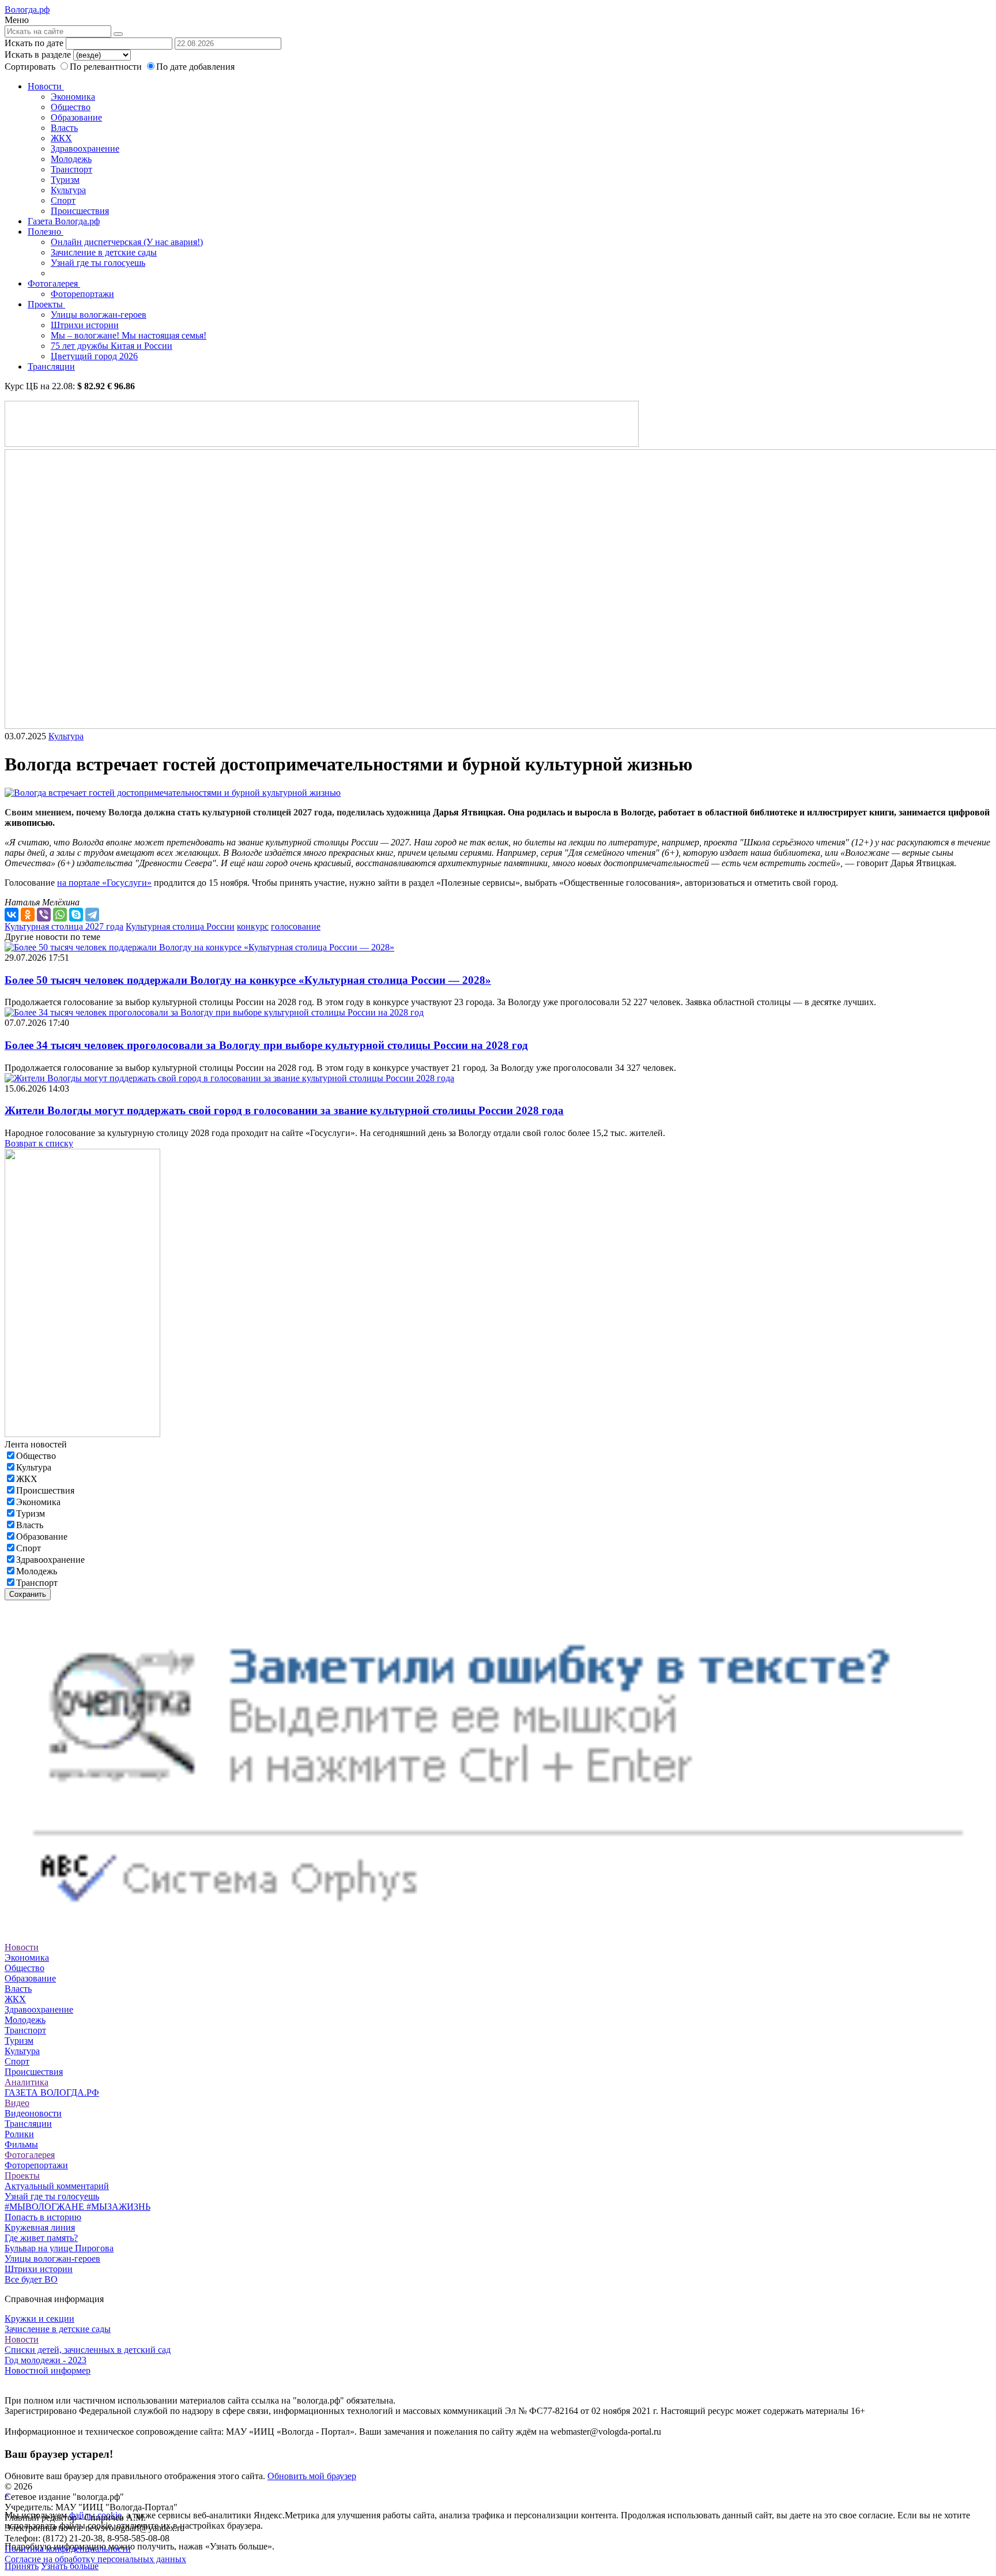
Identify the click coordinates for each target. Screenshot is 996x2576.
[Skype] (76, 915)
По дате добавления (195, 67)
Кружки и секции (39, 2319)
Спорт (63, 200)
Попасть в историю (43, 2217)
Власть (64, 128)
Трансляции (51, 366)
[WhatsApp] (60, 915)
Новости (46, 86)
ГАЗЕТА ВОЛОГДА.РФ (52, 2092)
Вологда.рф (27, 10)
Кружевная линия (40, 2227)
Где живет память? (41, 2238)
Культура (68, 190)
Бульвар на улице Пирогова (59, 2248)
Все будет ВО (31, 2279)
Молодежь (71, 159)
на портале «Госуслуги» (104, 883)
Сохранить (28, 1594)
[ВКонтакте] (12, 915)
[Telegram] (92, 915)
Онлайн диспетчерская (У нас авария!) (127, 242)
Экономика (73, 97)
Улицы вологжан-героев (99, 315)
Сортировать (30, 67)
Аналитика (27, 2082)
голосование (296, 926)
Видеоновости (33, 2113)
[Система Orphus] (498, 1926)
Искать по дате (34, 43)
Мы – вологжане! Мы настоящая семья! (129, 335)
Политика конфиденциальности (68, 2549)
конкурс (253, 926)
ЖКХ (61, 138)
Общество (71, 107)
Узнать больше (70, 2566)
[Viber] (44, 915)
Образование (76, 117)
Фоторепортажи (82, 294)
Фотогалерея (54, 283)
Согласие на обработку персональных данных (95, 2559)
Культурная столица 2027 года (64, 926)
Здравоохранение (85, 148)
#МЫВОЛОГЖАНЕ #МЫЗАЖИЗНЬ (78, 2207)
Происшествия (80, 211)
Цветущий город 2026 (94, 356)
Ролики (19, 2134)
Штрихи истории (85, 325)
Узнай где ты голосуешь (98, 263)
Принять (22, 2566)
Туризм (65, 180)
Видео (17, 2103)
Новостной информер (48, 2370)
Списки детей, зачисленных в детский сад (88, 2350)
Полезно (46, 232)
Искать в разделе (38, 54)
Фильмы (21, 2144)
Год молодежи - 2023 (46, 2360)
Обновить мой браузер (312, 2476)
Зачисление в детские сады (104, 252)
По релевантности (107, 67)
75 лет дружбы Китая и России (112, 346)
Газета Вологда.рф (64, 221)
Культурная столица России (180, 926)
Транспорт (71, 169)
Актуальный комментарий (57, 2186)
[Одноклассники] (28, 915)
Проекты (46, 304)
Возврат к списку (39, 1143)
